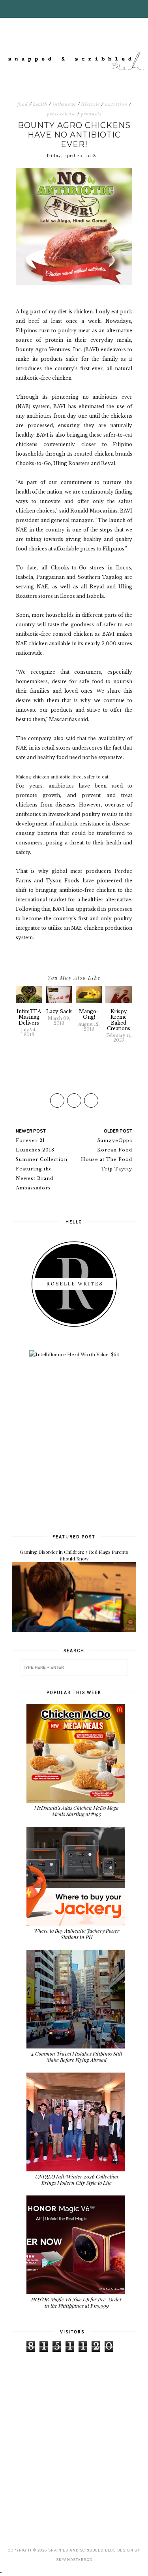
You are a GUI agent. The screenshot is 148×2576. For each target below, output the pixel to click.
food (23, 104)
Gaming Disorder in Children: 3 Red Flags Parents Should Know (74, 1555)
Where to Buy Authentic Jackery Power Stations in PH (77, 1934)
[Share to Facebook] (57, 1101)
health (40, 104)
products (91, 114)
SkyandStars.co (74, 2560)
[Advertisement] (74, 1445)
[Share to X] (74, 1101)
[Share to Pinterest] (91, 1101)
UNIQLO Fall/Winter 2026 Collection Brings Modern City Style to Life (77, 2179)
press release (61, 114)
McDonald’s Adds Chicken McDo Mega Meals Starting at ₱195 (77, 1811)
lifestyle (91, 104)
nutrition (116, 104)
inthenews (64, 104)
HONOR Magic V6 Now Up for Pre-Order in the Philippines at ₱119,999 (77, 2302)
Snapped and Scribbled (76, 2550)
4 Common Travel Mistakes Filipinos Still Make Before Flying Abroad (77, 2057)
